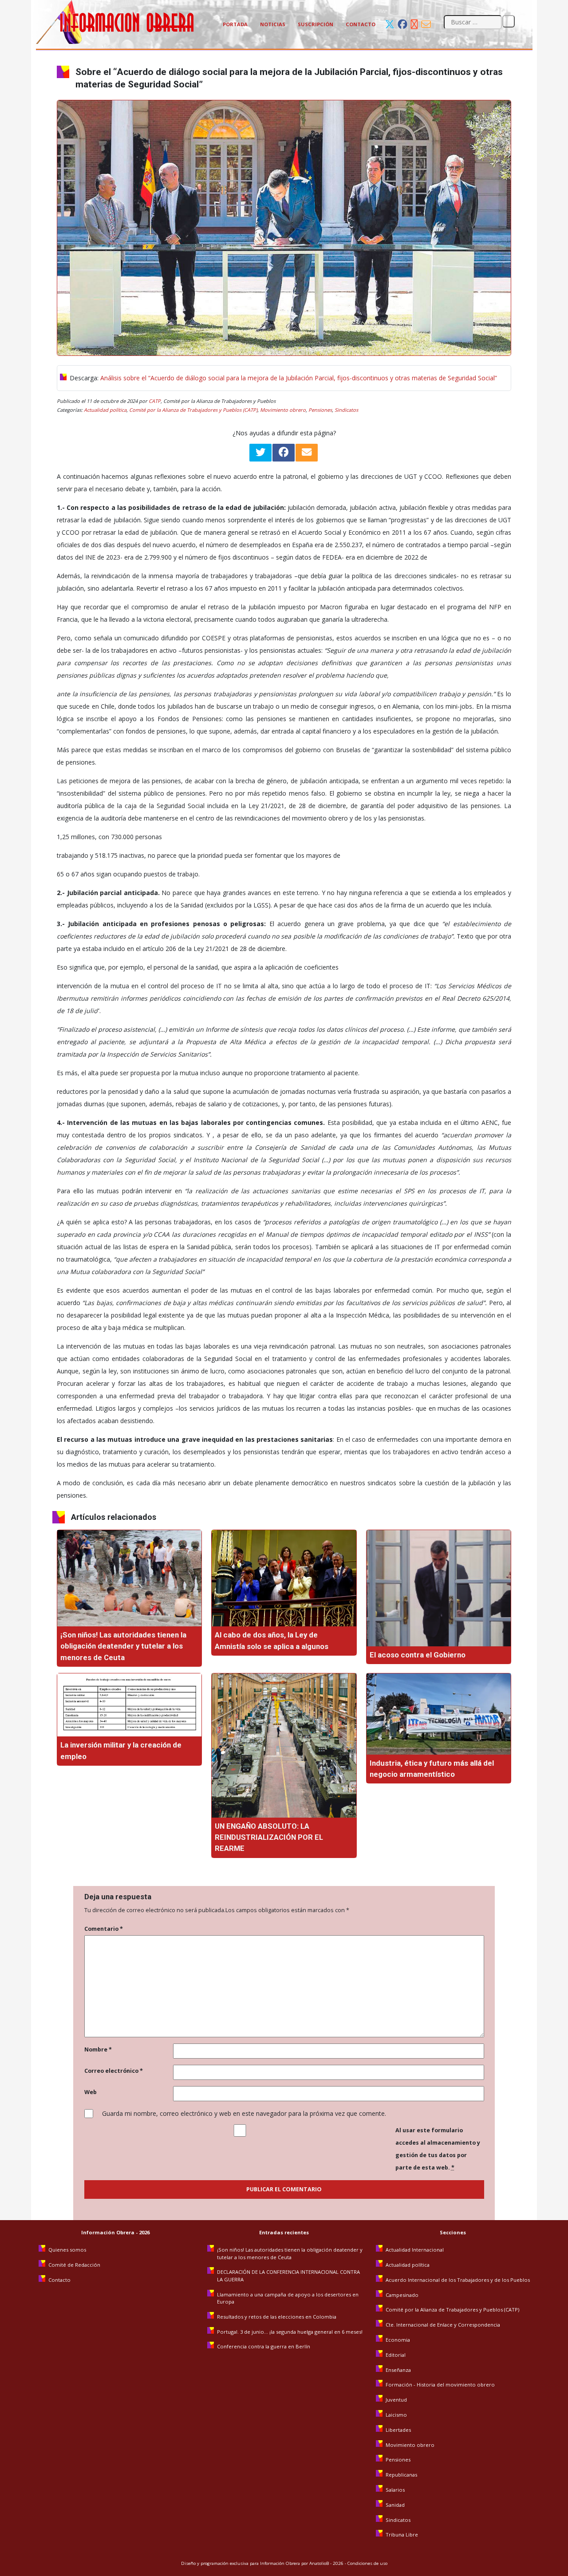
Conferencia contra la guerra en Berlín (264, 2346)
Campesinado (402, 2295)
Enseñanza (398, 2370)
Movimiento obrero (283, 410)
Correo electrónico (114, 2071)
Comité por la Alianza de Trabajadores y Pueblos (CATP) (193, 410)
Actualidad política (105, 410)
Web (91, 2092)
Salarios (395, 2490)
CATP (155, 401)
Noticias (273, 24)
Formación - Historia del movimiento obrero (440, 2385)
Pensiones (320, 410)
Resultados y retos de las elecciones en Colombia (277, 2317)
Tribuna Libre (402, 2535)
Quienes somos (67, 2250)
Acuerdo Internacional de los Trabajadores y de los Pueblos (458, 2280)
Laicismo (396, 2415)
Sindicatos (346, 410)
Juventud (396, 2400)
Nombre (98, 2049)
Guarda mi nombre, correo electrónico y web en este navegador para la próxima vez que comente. (244, 2113)
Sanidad (395, 2505)
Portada (235, 24)
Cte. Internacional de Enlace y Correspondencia (443, 2325)
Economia (398, 2340)
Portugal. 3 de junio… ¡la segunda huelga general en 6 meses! (290, 2332)
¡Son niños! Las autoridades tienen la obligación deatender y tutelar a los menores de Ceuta (123, 1646)
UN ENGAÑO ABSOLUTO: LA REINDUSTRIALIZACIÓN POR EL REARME (269, 1837)
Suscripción (316, 24)
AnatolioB (319, 2563)
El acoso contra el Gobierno (418, 1655)
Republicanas (401, 2475)
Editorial (396, 2355)
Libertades (398, 2430)
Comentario (104, 1929)
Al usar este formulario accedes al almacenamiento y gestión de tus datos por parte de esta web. (438, 2149)
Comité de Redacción (74, 2265)
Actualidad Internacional (415, 2250)
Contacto (361, 24)
